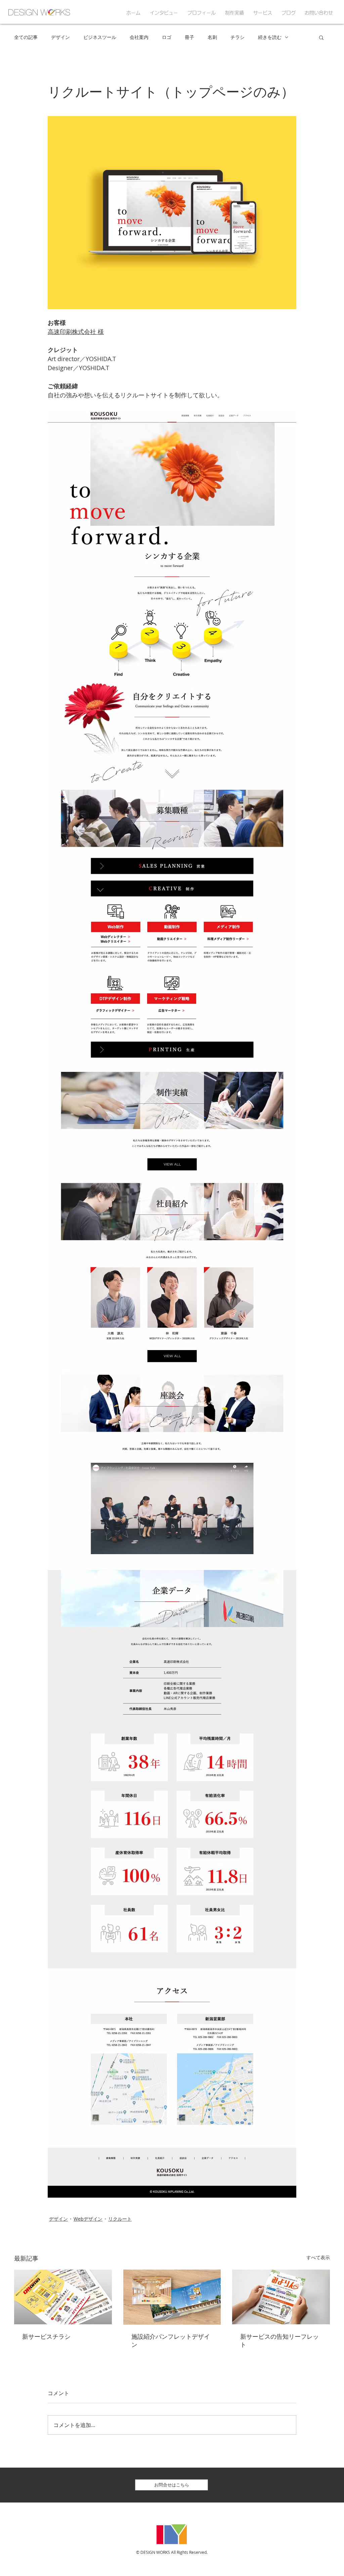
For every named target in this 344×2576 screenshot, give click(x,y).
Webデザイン (88, 2219)
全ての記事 (26, 37)
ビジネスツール (100, 37)
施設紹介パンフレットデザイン (171, 2341)
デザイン (60, 37)
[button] (321, 37)
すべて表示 (318, 2257)
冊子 (189, 37)
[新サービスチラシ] (63, 2297)
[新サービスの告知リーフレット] (281, 2297)
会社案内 (139, 37)
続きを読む (270, 37)
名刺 (212, 37)
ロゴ (167, 37)
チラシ (238, 37)
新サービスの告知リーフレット (279, 2341)
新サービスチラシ (46, 2337)
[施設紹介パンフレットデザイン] (172, 2297)
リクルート (120, 2219)
